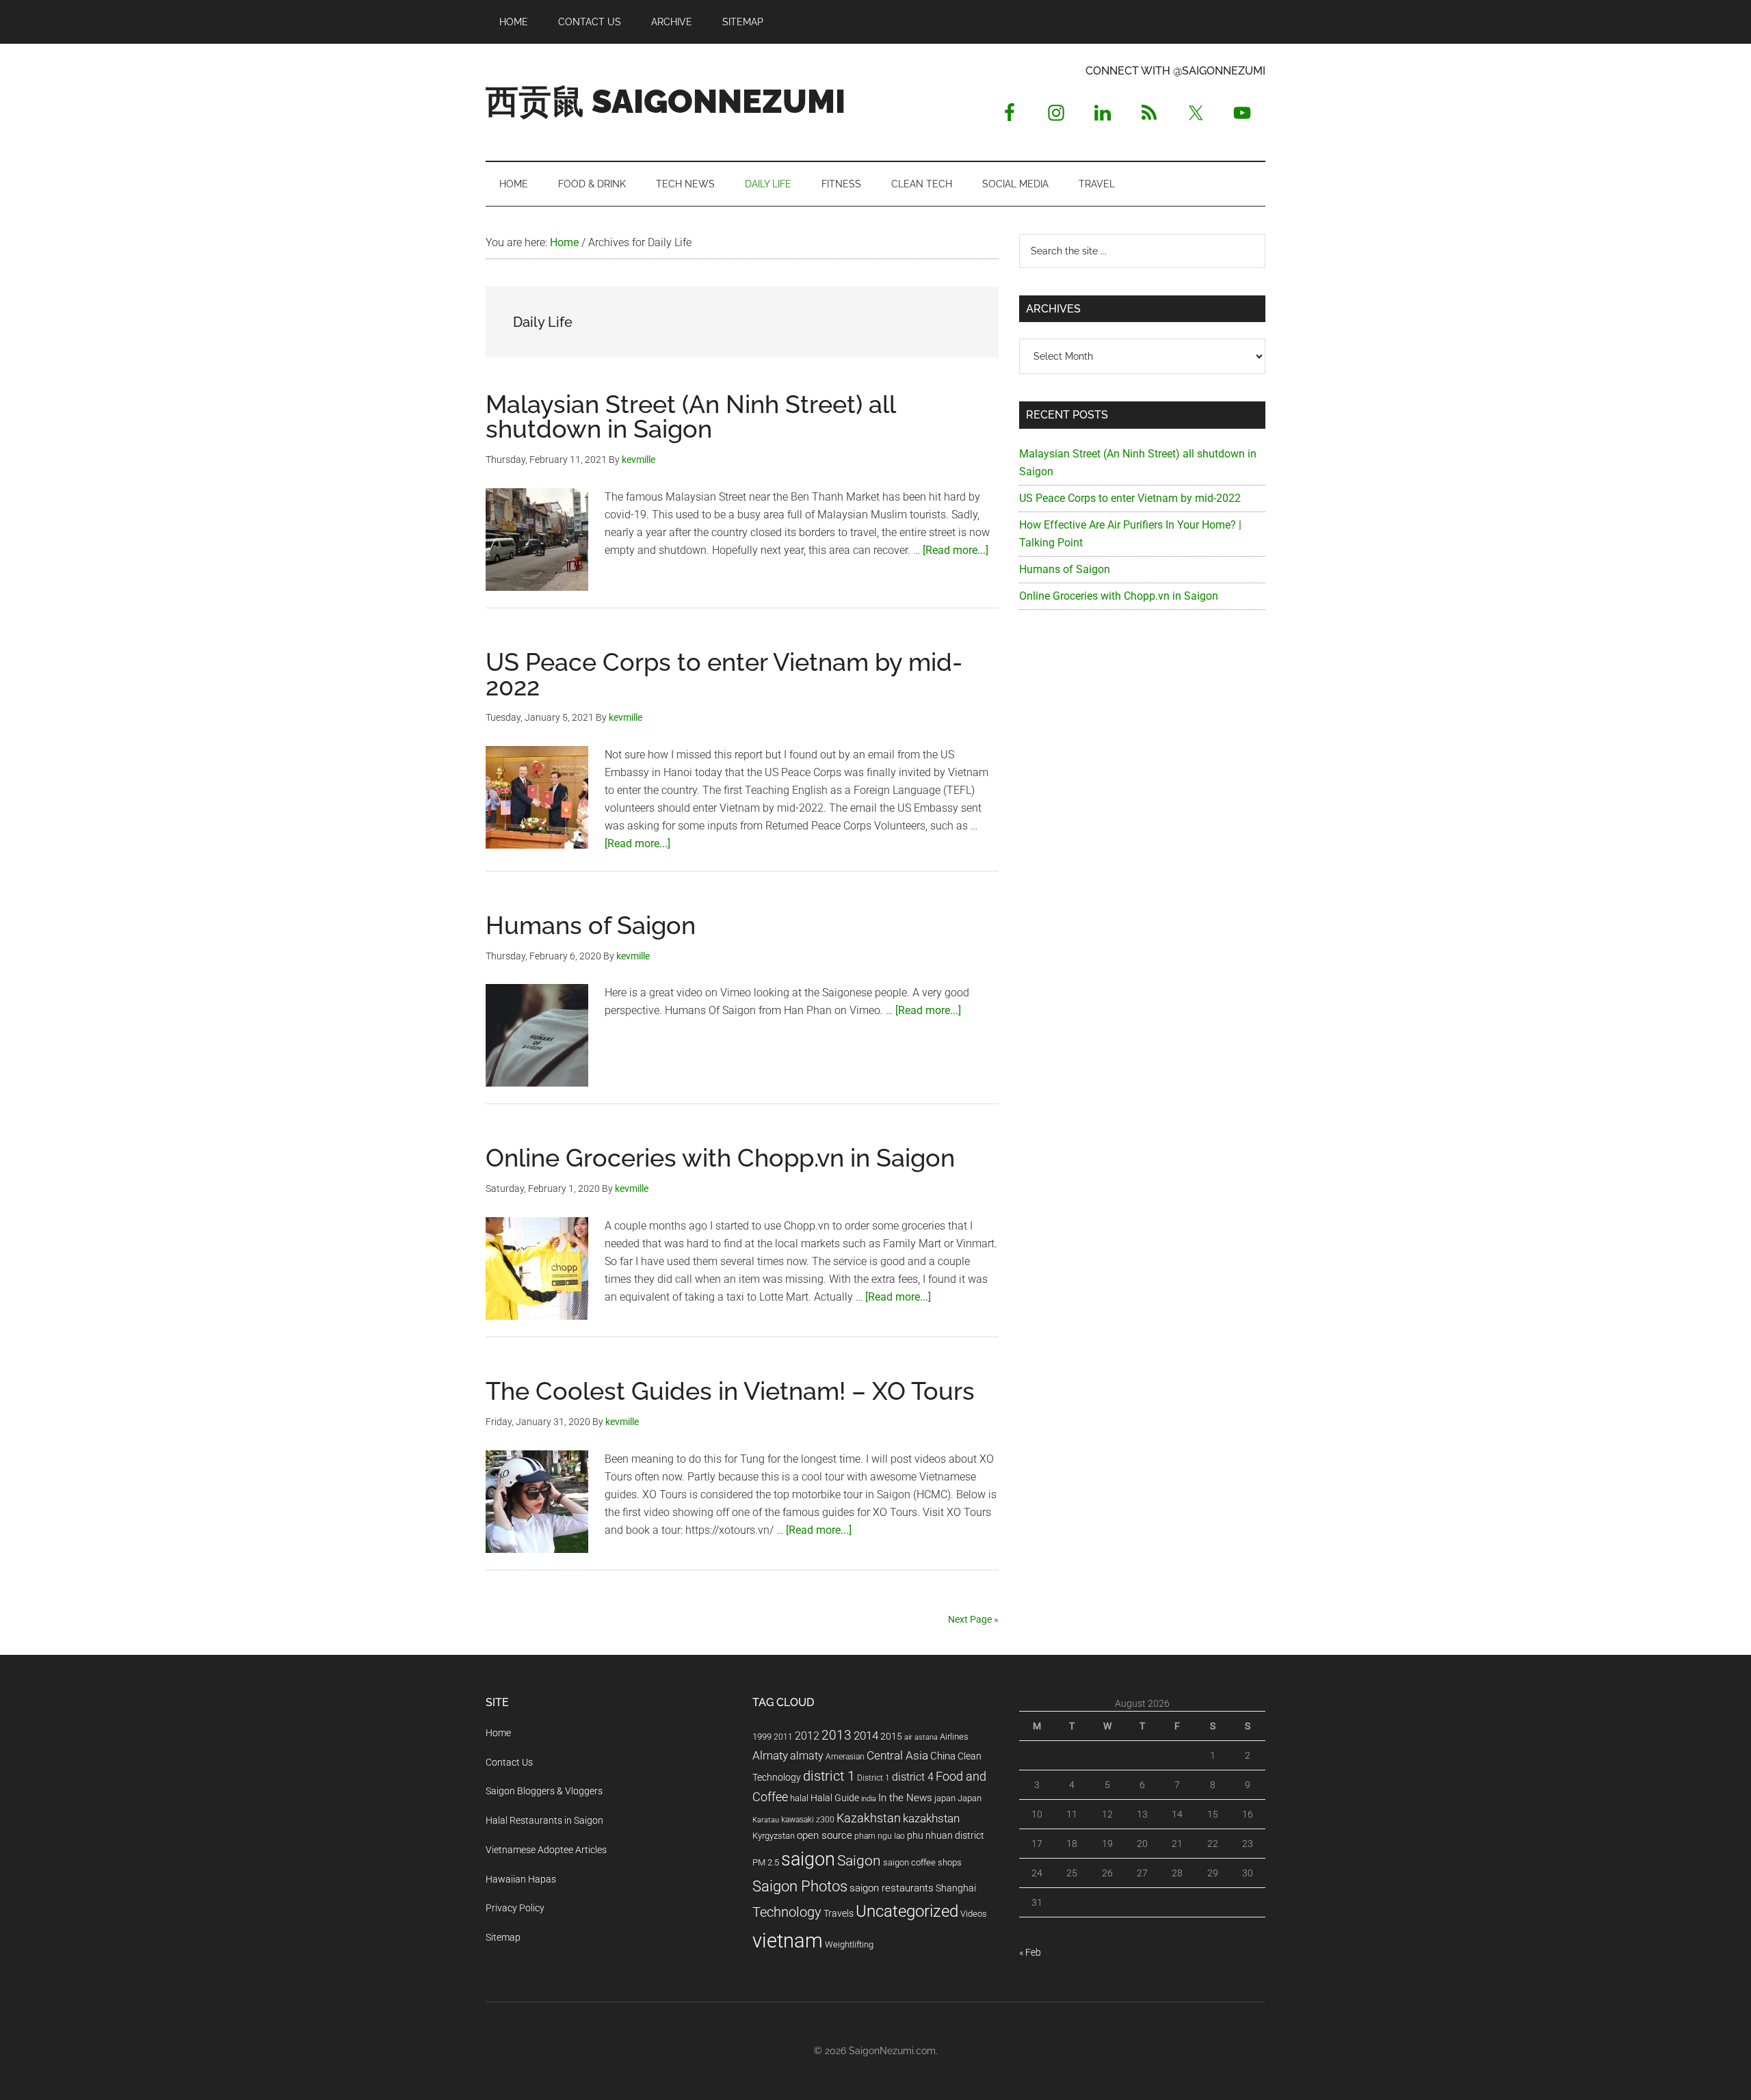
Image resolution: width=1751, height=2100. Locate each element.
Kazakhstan (869, 1818)
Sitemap (503, 1937)
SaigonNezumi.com (892, 2051)
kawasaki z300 (808, 1820)
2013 (837, 1735)
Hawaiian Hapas (521, 1879)
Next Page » (973, 1619)
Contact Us (509, 1762)
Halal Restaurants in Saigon (544, 1820)
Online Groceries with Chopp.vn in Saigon (720, 1158)
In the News (905, 1798)
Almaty (770, 1755)
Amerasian (845, 1757)
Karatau (766, 1820)
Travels (839, 1913)
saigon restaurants (892, 1888)
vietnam (788, 1941)
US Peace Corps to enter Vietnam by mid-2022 (724, 674)
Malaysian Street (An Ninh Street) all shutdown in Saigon (690, 416)
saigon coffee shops (922, 1862)
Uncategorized (907, 1911)
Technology (787, 1912)
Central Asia (897, 1756)
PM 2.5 (766, 1862)
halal (799, 1798)
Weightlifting (849, 1944)
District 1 (873, 1778)
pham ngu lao (880, 1836)
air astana (921, 1737)
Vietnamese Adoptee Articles (546, 1850)
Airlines (954, 1737)
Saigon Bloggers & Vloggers (544, 1791)
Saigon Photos (800, 1886)
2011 (783, 1737)
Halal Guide (835, 1798)
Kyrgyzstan (774, 1836)
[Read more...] (956, 550)
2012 (807, 1736)
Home (498, 1733)
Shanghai (956, 1888)
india (869, 1799)
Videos (974, 1914)
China (943, 1756)
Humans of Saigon (591, 925)
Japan (970, 1798)
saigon (808, 1859)
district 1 (829, 1776)
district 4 (913, 1777)
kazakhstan (931, 1818)
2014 (866, 1736)
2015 (891, 1737)
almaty (807, 1756)
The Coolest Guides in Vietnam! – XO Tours (730, 1391)
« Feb (1030, 1952)
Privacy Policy (515, 1908)
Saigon (859, 1860)
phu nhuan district (946, 1835)
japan (945, 1798)
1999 (762, 1737)
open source (825, 1835)
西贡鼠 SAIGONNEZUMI (666, 101)
